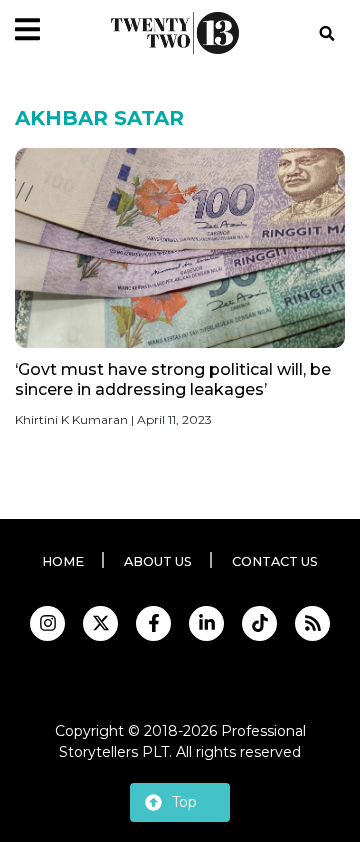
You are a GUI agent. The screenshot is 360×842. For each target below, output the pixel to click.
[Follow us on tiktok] (259, 623)
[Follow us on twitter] (100, 623)
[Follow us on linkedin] (206, 623)
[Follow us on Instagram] (47, 623)
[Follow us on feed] (312, 623)
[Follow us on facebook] (153, 623)
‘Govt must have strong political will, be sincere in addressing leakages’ (173, 379)
